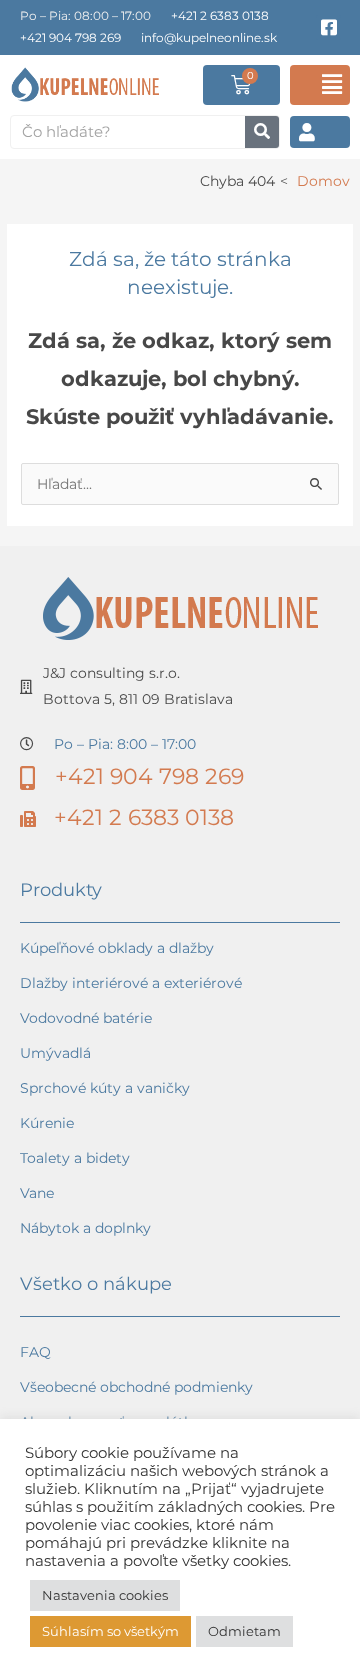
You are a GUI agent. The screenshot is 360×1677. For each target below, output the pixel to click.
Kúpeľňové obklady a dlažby (117, 948)
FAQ (35, 1352)
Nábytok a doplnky (85, 1228)
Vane (37, 1193)
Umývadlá (55, 1053)
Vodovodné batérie (86, 1018)
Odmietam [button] (244, 1631)
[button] (320, 85)
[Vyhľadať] (262, 132)
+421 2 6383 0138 (220, 15)
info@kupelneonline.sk (209, 37)
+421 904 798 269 (70, 37)
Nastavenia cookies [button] (105, 1595)
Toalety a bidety (75, 1158)
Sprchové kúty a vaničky (105, 1088)
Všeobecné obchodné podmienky (136, 1387)
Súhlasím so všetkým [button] (110, 1631)
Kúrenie (47, 1123)
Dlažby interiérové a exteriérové (131, 983)
